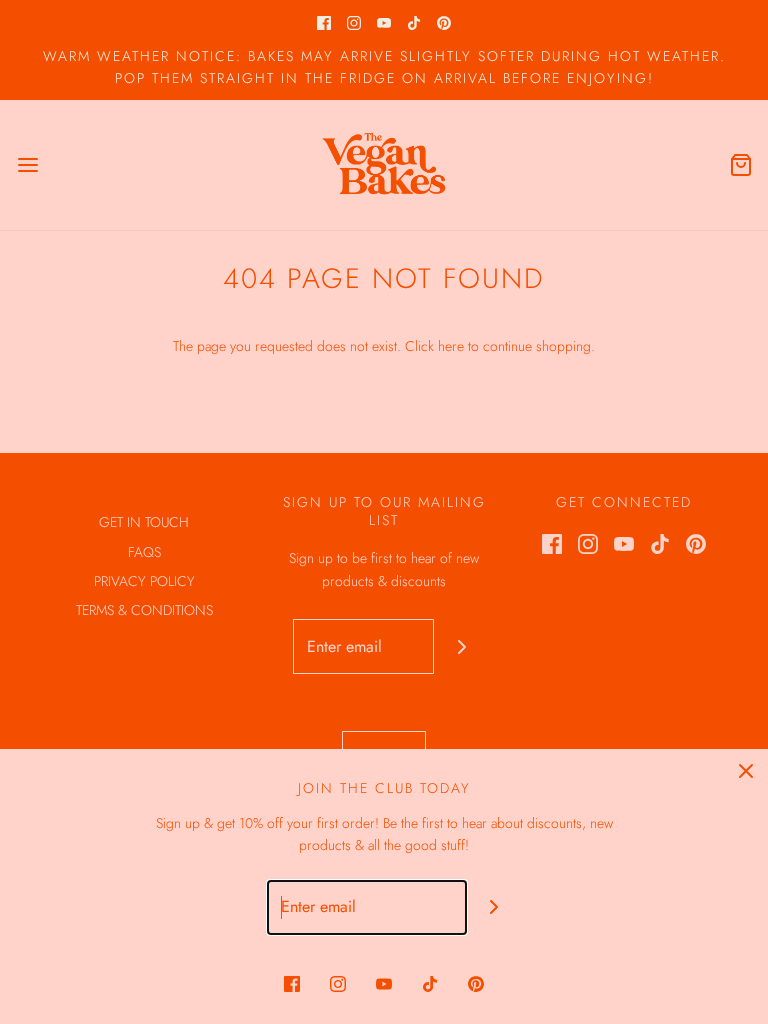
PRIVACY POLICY (144, 581)
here (451, 346)
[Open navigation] (27, 164)
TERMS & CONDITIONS (144, 610)
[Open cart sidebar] (740, 164)
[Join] (461, 646)
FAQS (144, 552)
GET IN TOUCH (144, 522)
